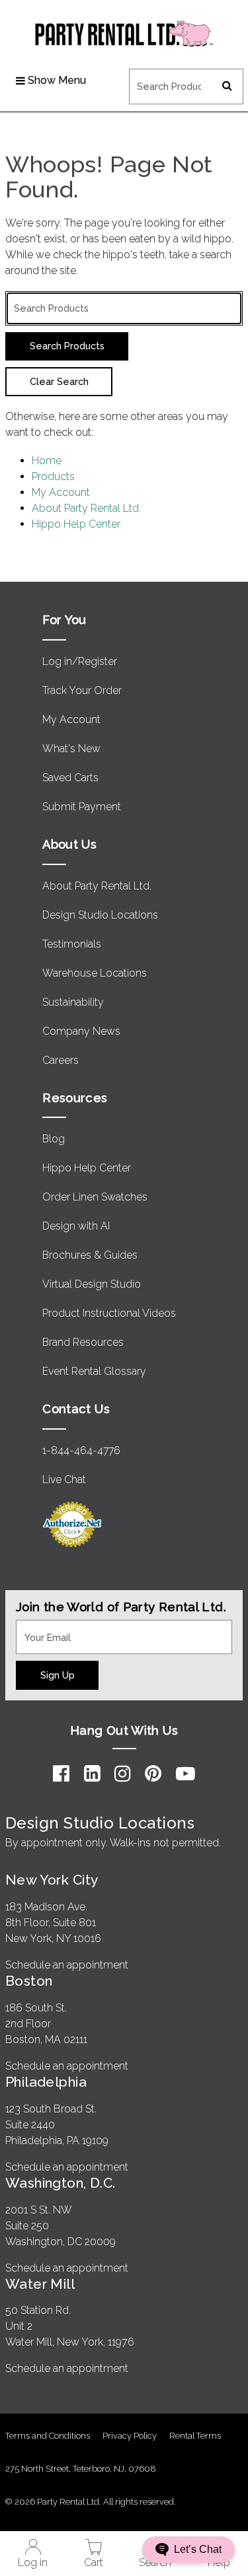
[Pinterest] (153, 1774)
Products (53, 476)
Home (47, 461)
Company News (81, 1031)
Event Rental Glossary (94, 1371)
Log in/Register (80, 661)
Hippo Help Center (76, 524)
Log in (33, 2562)
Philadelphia (46, 2082)
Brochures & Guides (90, 1255)
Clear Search (59, 381)
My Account (61, 492)
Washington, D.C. (61, 2183)
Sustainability (73, 1002)
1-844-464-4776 (81, 1450)
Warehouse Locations (95, 973)
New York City (52, 1880)
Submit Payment (82, 807)
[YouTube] (186, 1774)
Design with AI (76, 1226)
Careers (61, 1060)
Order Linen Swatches (95, 1197)
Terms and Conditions (48, 2436)
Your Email (41, 1628)
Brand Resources (83, 1342)
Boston (29, 1981)
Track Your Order (82, 690)
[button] (188, 2550)
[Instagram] (123, 1774)
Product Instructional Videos (109, 1313)
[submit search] (227, 87)
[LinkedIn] (92, 1774)
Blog (54, 1139)
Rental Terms (195, 2436)
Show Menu (57, 80)
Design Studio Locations (100, 915)
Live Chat (64, 1479)
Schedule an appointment (67, 1965)
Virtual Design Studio (92, 1284)
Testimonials (72, 944)
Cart (94, 2562)
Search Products (168, 77)
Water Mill (40, 2284)
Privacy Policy (130, 2436)
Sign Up (58, 1675)
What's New (71, 748)
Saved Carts (70, 778)
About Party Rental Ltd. (86, 508)
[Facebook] (61, 1774)
